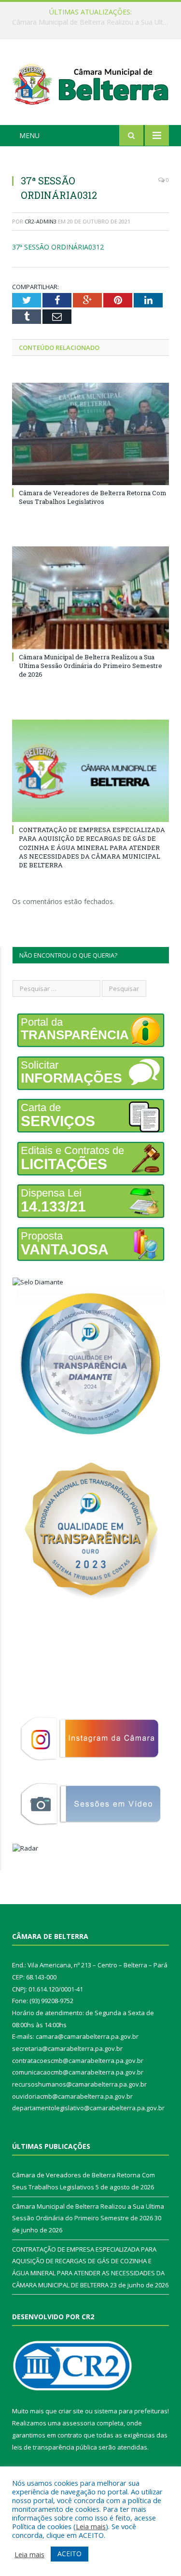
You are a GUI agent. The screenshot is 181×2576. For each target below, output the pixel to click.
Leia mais (91, 2526)
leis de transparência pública (55, 2447)
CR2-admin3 (41, 221)
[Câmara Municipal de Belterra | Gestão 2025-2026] (90, 84)
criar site (71, 2411)
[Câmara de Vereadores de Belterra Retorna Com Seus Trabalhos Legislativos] (90, 434)
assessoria (79, 2423)
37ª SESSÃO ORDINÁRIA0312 (58, 247)
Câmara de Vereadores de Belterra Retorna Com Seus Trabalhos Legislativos (93, 497)
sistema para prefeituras (131, 2411)
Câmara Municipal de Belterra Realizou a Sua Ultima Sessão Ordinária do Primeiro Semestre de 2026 (93, 22)
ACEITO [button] (70, 2554)
